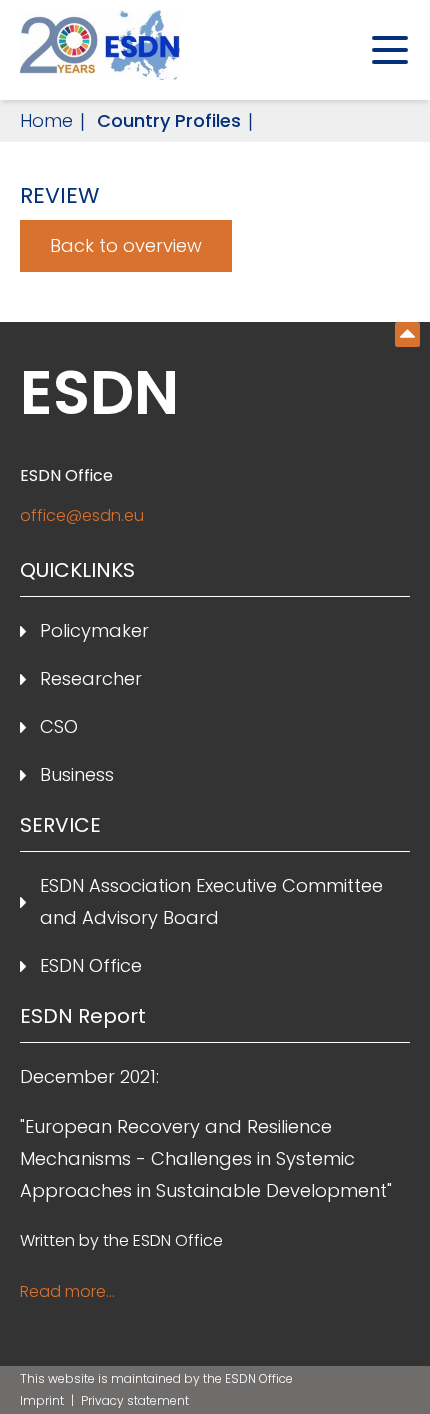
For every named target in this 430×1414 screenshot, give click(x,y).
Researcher (91, 678)
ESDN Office (91, 965)
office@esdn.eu (82, 515)
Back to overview (126, 245)
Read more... (67, 1291)
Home (46, 120)
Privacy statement (135, 1400)
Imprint (43, 1400)
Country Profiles (169, 120)
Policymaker (94, 630)
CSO (59, 726)
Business (77, 774)
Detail (407, 334)
